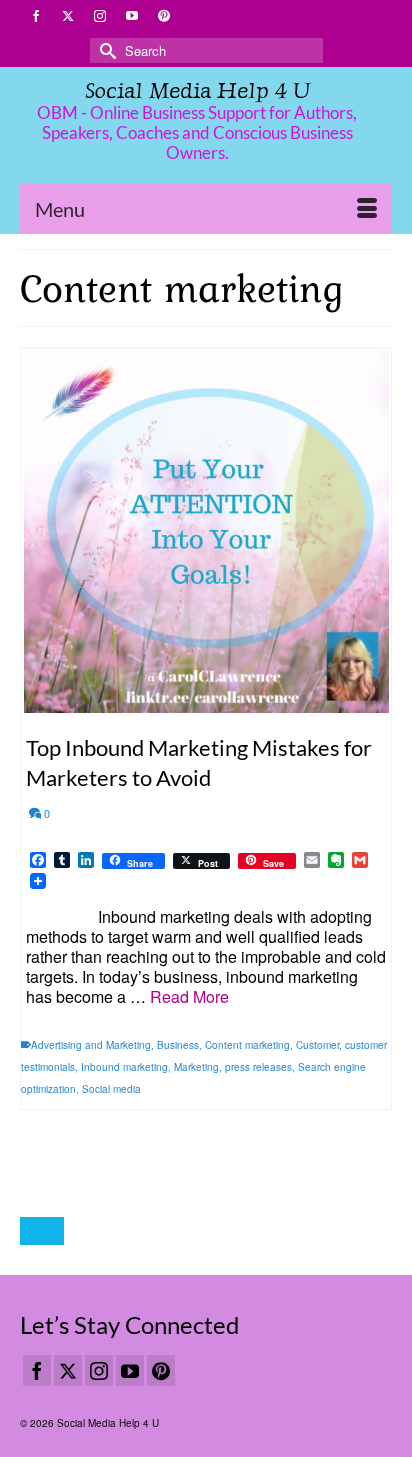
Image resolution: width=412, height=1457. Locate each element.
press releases (258, 1067)
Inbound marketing (124, 1067)
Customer (317, 1045)
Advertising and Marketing (91, 1045)
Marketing (196, 1067)
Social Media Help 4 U (197, 90)
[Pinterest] (161, 1371)
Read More (189, 996)
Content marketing (247, 1045)
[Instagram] (99, 1371)
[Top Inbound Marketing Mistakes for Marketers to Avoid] (206, 530)
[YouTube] (130, 1371)
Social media (111, 1089)
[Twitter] (68, 1371)
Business (178, 1045)
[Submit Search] (105, 50)
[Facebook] (37, 1371)
